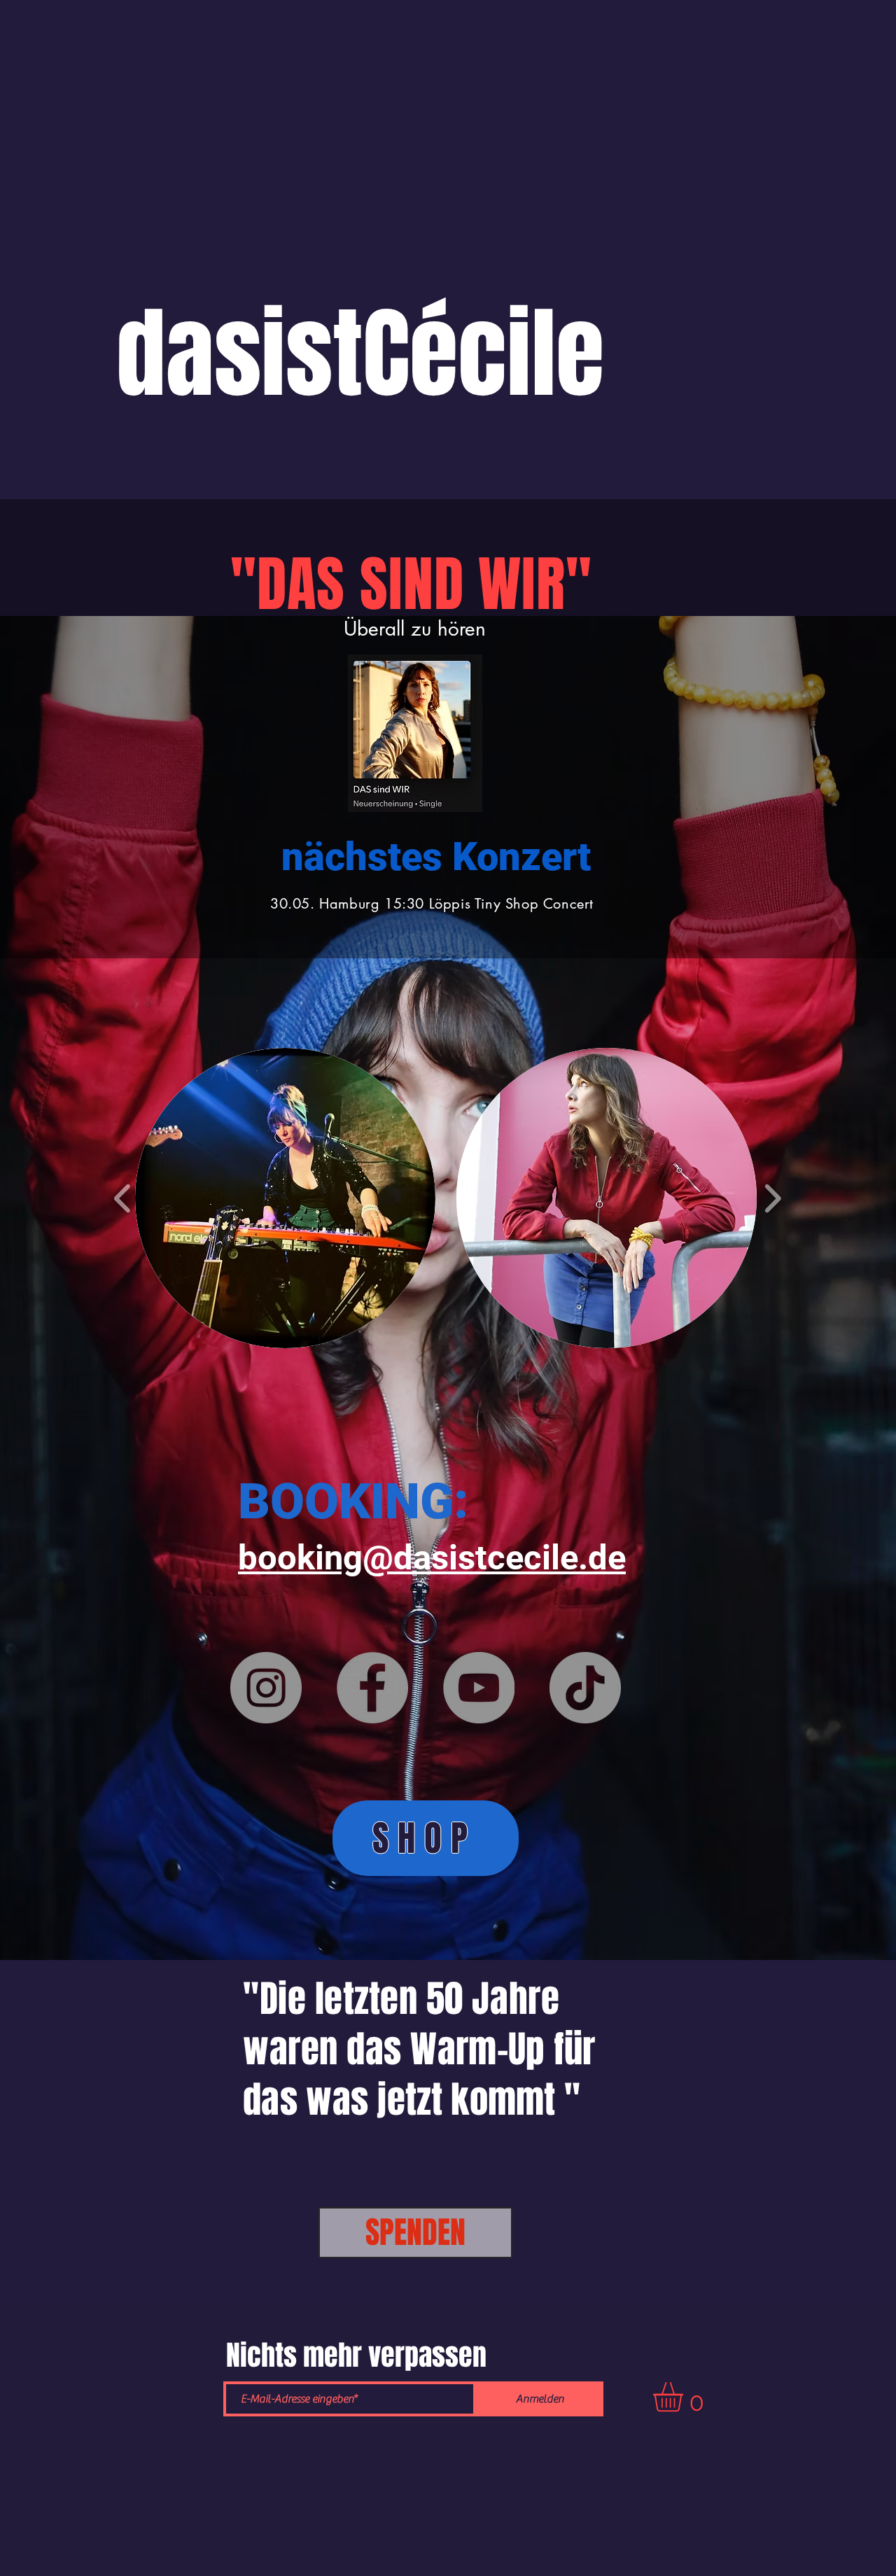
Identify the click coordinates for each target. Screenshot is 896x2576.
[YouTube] (479, 1688)
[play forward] (772, 1198)
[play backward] (123, 1198)
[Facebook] (372, 1688)
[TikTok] (585, 1688)
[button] (285, 1198)
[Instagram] (266, 1688)
